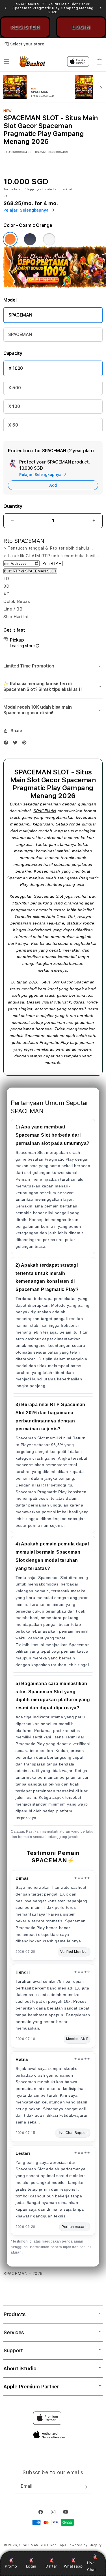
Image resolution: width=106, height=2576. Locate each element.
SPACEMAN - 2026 (23, 2274)
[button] (7, 62)
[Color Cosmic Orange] (10, 239)
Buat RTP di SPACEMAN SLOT (30, 571)
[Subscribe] (85, 2487)
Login (31, 2566)
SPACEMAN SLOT (34, 2545)
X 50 (13, 425)
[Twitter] (17, 744)
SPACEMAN (20, 315)
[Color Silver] (49, 239)
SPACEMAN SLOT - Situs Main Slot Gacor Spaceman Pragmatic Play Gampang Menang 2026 (53, 8)
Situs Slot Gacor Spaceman (68, 982)
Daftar (51, 2566)
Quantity (13, 506)
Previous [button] (5, 8)
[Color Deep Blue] (30, 239)
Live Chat (91, 2566)
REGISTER (25, 27)
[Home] (37, 62)
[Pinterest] (26, 744)
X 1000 (16, 368)
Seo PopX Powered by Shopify (76, 2545)
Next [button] (101, 8)
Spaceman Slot (49, 896)
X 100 (14, 406)
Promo (11, 2566)
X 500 (14, 388)
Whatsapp (73, 2566)
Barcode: (41, 152)
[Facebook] (7, 744)
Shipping (32, 189)
